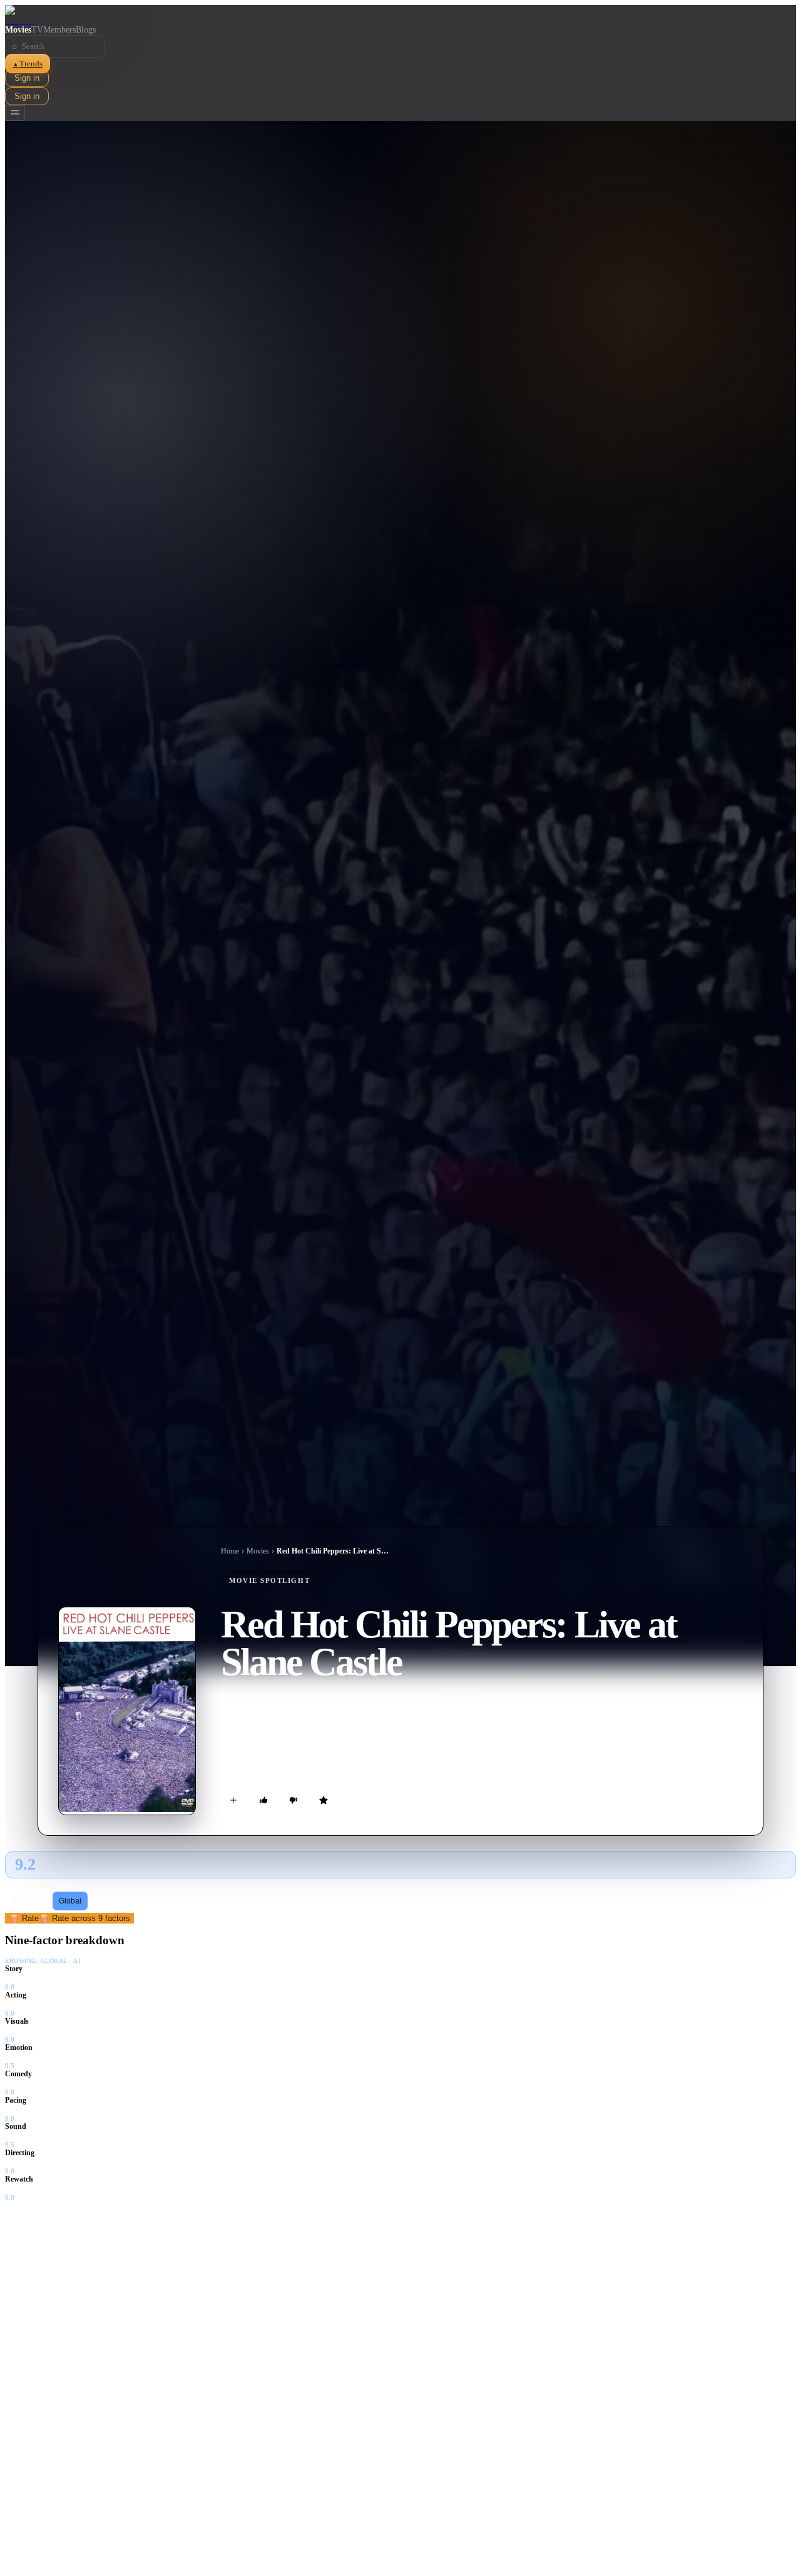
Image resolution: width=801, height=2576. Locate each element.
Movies (18, 30)
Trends (28, 64)
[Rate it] (324, 1800)
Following (30, 1901)
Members (59, 30)
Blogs (86, 30)
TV (37, 30)
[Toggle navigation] (15, 113)
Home (230, 1551)
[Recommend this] (263, 1800)
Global (70, 1901)
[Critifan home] (400, 15)
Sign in (27, 78)
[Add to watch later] (233, 1800)
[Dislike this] (293, 1800)
